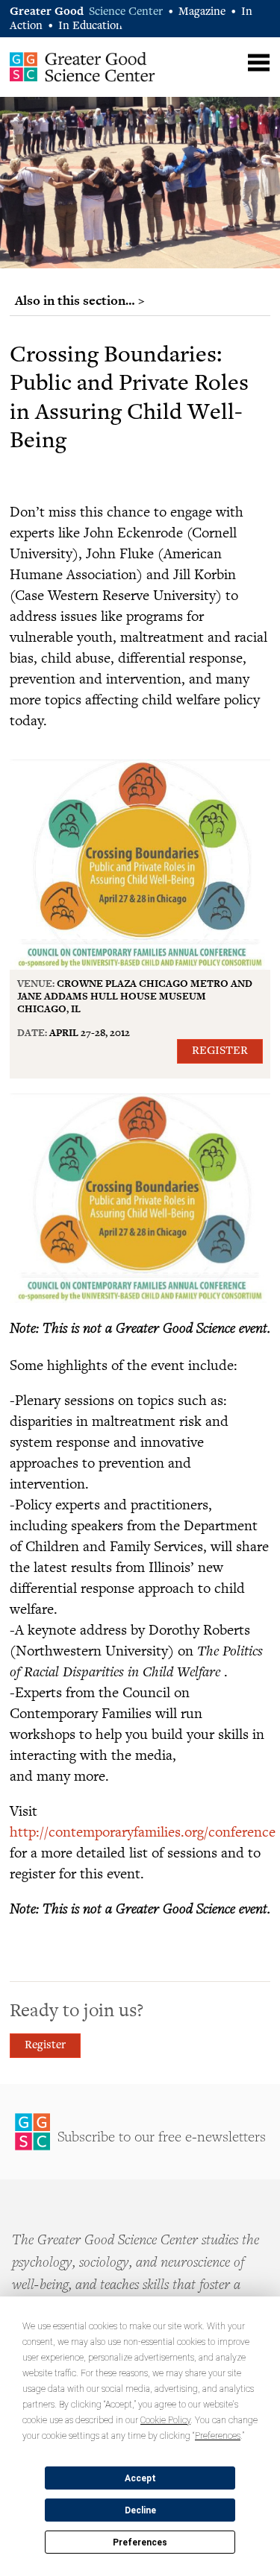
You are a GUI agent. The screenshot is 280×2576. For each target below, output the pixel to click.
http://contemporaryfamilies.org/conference (143, 1831)
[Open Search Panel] (230, 61)
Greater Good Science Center (83, 66)
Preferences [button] (218, 2436)
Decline (140, 2510)
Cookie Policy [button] (165, 2420)
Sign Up (140, 2132)
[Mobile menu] (259, 63)
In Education (90, 26)
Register (220, 1051)
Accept (140, 2478)
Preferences (140, 2542)
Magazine (202, 12)
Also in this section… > (80, 300)
